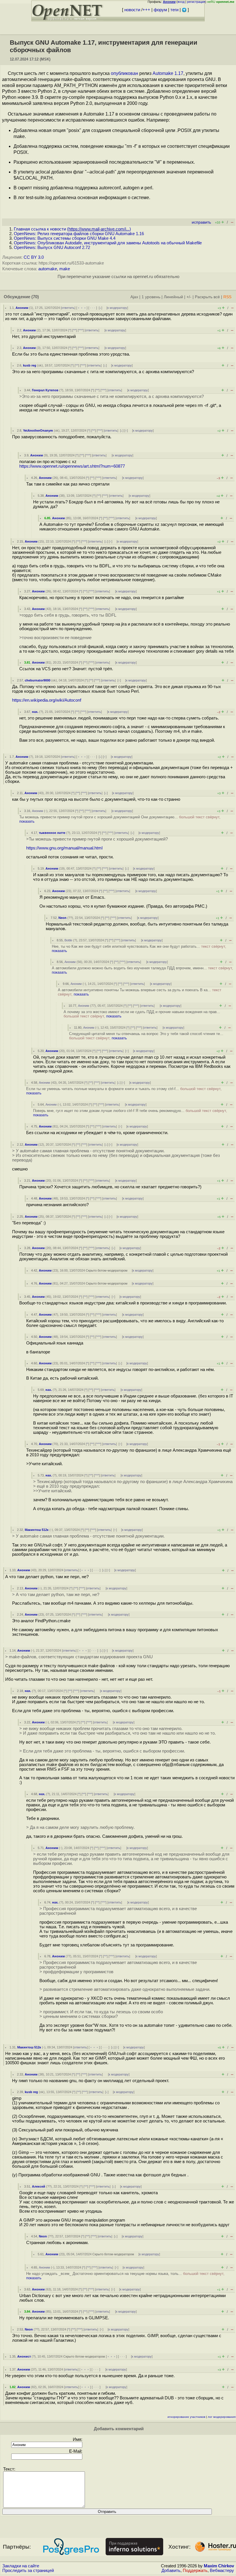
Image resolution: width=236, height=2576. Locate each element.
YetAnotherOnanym (38, 430)
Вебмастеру (222, 2571)
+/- (189, 297)
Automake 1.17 (168, 73)
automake (48, 269)
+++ (146, 10)
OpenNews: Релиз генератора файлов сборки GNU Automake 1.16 (79, 234)
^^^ (81, 330)
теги (174, 10)
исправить (201, 222)
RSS (227, 297)
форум (160, 10)
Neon (62, 918)
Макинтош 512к (37, 1530)
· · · (93, 308)
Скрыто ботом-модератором (107, 1270)
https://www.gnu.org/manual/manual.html (64, 848)
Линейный (173, 297)
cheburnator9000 (38, 680)
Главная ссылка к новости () (72, 229)
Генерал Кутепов (45, 390)
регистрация (196, 2)
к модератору (117, 308)
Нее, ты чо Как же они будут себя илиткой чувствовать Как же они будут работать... (139, 949)
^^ (75, 330)
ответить (68, 308)
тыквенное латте (52, 833)
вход (181, 2)
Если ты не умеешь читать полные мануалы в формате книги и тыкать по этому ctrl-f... (124, 1091)
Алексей (39, 2186)
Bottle (68, 940)
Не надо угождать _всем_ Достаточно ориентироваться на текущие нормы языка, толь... (125, 2276)
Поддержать (195, 2571)
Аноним (22, 308)
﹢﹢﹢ (82, 308)
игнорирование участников (186, 2417)
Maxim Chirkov (219, 2566)
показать (27, 821)
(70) (35, 297)
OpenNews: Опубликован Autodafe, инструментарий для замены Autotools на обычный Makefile (108, 243)
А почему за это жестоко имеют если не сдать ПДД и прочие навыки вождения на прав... (142, 1014)
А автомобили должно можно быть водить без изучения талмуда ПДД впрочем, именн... (142, 970)
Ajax (134, 297)
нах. (35, 712)
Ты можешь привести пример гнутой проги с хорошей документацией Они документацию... (120, 819)
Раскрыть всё (207, 297)
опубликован (124, 73)
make (65, 269)
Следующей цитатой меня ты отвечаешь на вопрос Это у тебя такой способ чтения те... (146, 1036)
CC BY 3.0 (34, 257)
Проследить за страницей (28, 2571)
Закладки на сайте (21, 2566)
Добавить (171, 2571)
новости (132, 10)
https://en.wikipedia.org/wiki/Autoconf (47, 700)
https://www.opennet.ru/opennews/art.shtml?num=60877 (72, 466)
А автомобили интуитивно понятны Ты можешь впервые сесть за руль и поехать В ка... (140, 992)
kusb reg (30, 365)
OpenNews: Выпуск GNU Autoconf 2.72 (52, 248)
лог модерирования (222, 2417)
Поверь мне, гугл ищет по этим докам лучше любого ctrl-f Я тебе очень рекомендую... (130, 1113)
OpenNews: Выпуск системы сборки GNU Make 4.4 (65, 238)
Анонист (24, 2356)
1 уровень (151, 297)
